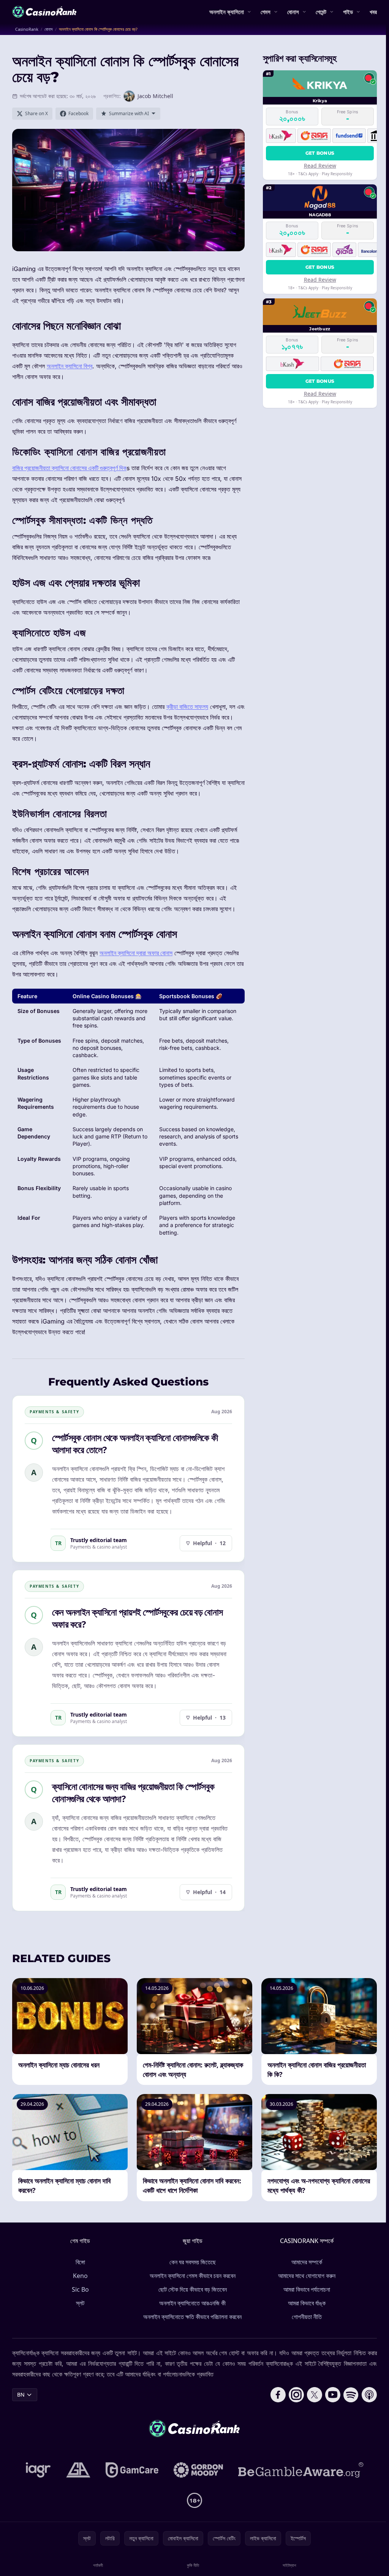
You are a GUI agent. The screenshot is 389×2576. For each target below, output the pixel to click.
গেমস (266, 12)
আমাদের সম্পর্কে (307, 2262)
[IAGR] (38, 2470)
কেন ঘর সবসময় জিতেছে (193, 2262)
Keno (80, 2276)
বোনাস (293, 12)
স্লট (80, 2303)
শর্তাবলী (98, 2565)
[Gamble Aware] (301, 2470)
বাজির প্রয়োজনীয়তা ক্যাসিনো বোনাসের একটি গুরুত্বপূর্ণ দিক (69, 468)
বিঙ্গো (80, 2262)
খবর (373, 12)
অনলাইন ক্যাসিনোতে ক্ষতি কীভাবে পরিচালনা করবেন (192, 2317)
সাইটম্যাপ (289, 2565)
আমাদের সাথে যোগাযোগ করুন (307, 2276)
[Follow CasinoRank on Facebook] (278, 2395)
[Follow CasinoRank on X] (315, 2395)
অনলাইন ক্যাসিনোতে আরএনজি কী (192, 2303)
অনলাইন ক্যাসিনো (227, 12)
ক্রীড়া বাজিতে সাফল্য (187, 707)
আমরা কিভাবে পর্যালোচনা (307, 2289)
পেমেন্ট (321, 12)
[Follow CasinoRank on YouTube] (333, 2395)
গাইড (348, 12)
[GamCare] (132, 2470)
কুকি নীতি (193, 2565)
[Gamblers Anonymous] (78, 2470)
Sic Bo (80, 2289)
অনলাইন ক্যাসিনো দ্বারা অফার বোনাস (136, 953)
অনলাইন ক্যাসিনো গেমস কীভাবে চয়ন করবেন (193, 2276)
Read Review (320, 166)
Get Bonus (320, 153)
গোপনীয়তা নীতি (307, 2317)
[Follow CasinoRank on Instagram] (296, 2395)
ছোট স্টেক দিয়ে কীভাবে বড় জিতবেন (193, 2289)
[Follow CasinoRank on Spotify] (351, 2395)
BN (21, 2394)
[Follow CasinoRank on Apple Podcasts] (369, 2395)
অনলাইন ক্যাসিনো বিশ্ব (70, 366)
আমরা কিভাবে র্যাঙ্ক (307, 2303)
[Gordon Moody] (198, 2470)
